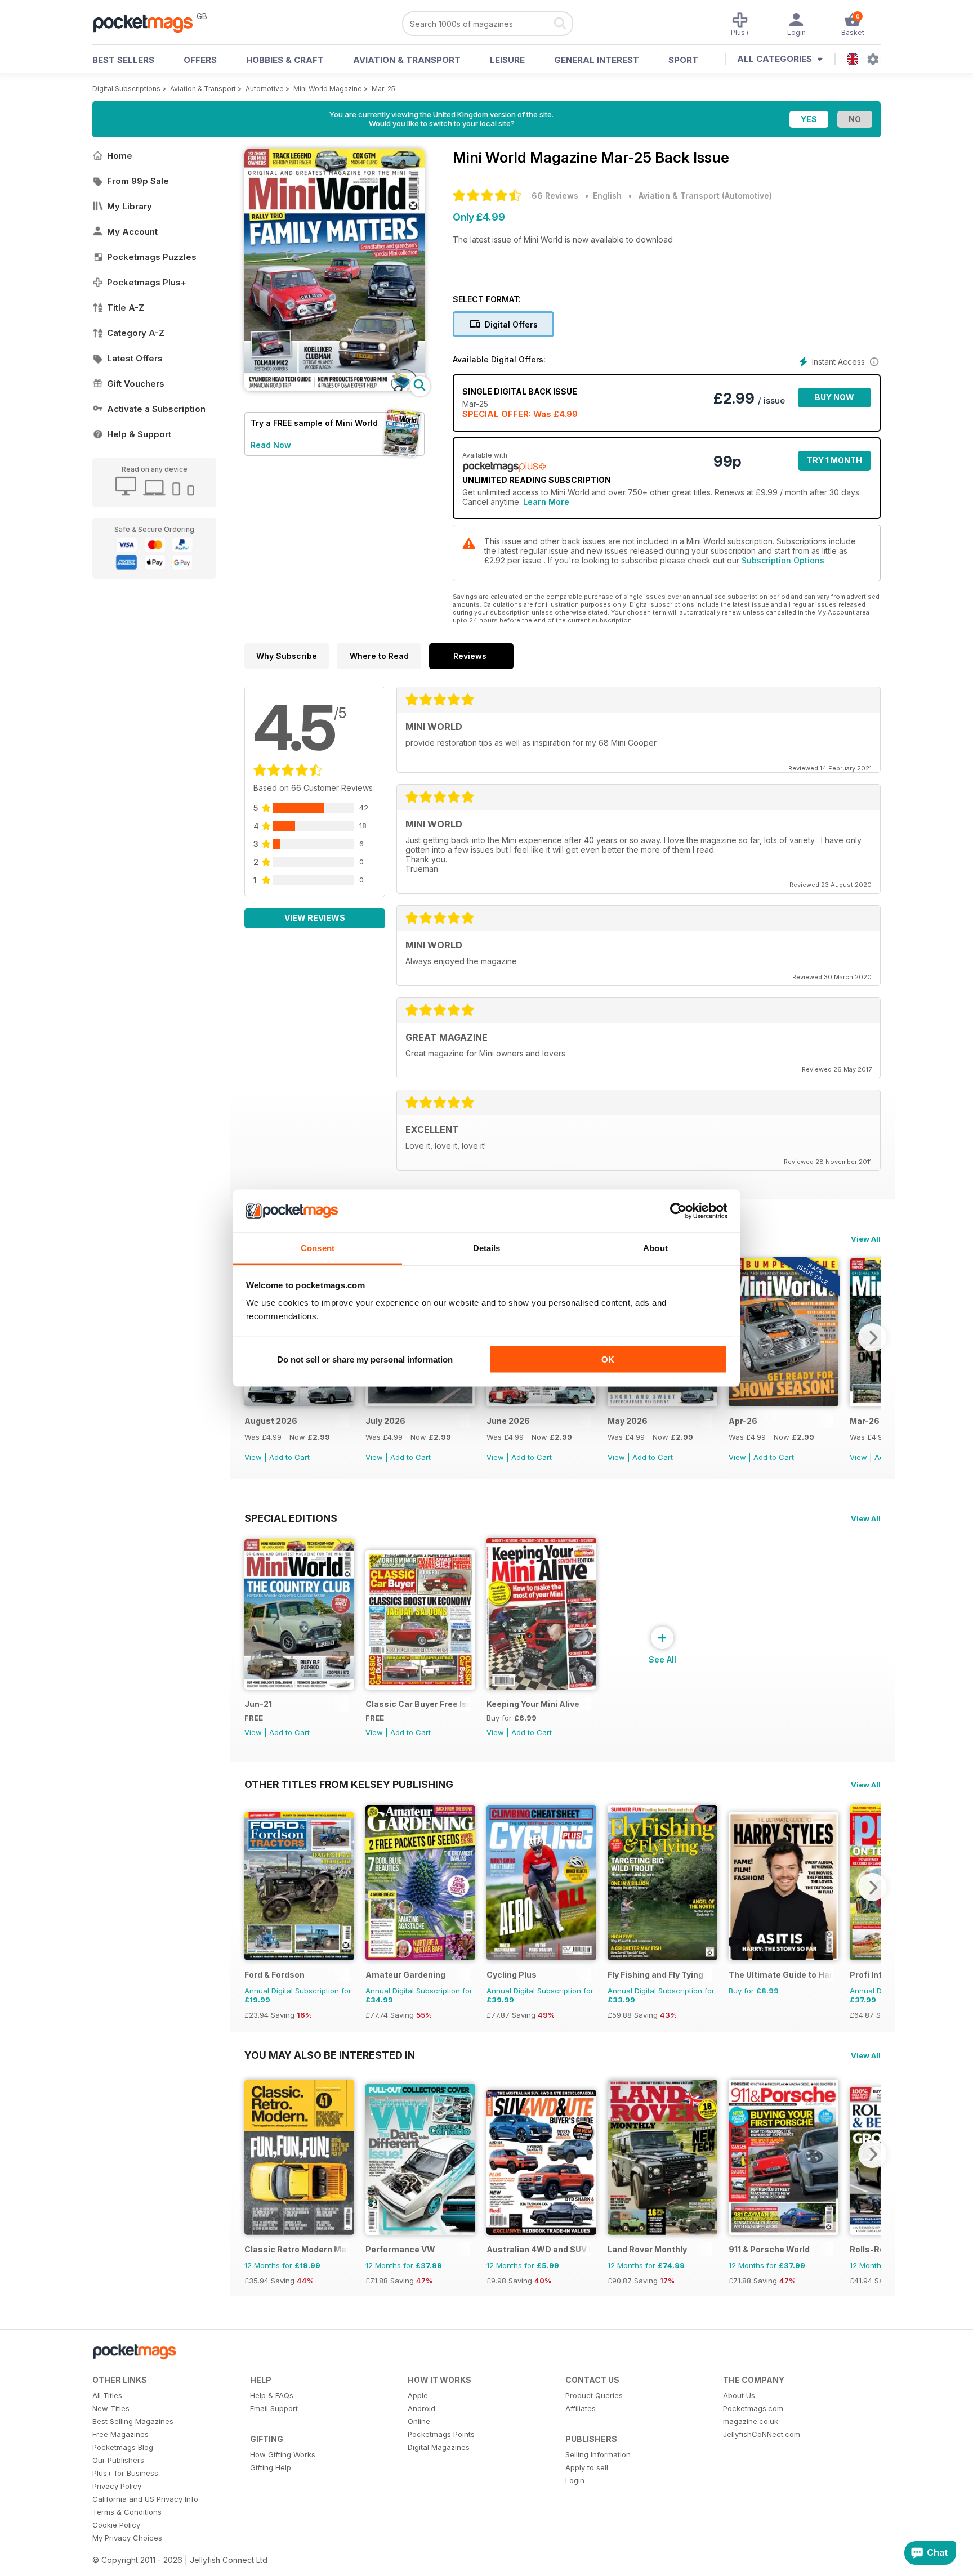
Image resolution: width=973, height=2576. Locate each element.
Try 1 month (834, 460)
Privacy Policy (117, 2486)
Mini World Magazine (328, 89)
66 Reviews (555, 196)
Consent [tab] (318, 1248)
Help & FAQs (272, 2395)
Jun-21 (258, 1704)
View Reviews (315, 918)
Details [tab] (487, 1248)
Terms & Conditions (127, 2512)
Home (120, 156)
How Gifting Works (283, 2454)
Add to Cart (289, 1457)
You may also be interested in (330, 2055)
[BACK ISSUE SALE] (299, 1403)
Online (419, 2421)
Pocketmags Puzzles (152, 257)
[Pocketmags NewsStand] (149, 23)
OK (608, 1359)
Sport (683, 60)
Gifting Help (271, 2467)
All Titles (107, 2395)
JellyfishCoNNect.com (762, 2434)
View (253, 1457)
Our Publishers (118, 2460)
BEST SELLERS (123, 60)
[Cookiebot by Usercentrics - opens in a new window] (678, 1211)
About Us (739, 2395)
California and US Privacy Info (145, 2499)
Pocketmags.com (753, 2408)
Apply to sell (587, 2467)
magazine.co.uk (751, 2421)
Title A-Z (126, 308)
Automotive (265, 89)
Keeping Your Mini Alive (533, 1704)
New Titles (111, 2408)
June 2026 (508, 1421)
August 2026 (271, 1421)
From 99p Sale (138, 181)
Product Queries (594, 2395)
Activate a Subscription (156, 409)
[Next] (872, 1337)
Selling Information (598, 2454)
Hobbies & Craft (285, 60)
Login (575, 2480)
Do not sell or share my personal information (365, 1359)
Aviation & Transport (407, 60)
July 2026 (385, 1421)
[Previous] (253, 1887)
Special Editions (291, 1518)
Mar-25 (383, 89)
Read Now (271, 445)
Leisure (507, 60)
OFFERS (200, 60)
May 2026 (628, 1421)
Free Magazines (120, 2434)
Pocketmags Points (441, 2434)
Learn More (546, 502)
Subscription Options (783, 560)
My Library (130, 206)
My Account (132, 232)
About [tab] (655, 1248)
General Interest (597, 60)
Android (421, 2408)
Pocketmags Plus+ (147, 282)
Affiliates (581, 2408)
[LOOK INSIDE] (334, 388)
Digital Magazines (439, 2447)
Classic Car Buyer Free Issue (418, 1704)
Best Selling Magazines (133, 2421)
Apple (418, 2395)
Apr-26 (743, 1421)
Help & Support (139, 434)
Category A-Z (136, 333)
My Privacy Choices (127, 2538)
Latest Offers (135, 358)
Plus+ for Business (125, 2473)
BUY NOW (834, 397)
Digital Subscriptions (126, 89)
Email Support (274, 2408)
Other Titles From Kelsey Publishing (349, 1784)
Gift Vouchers (136, 384)
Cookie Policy (116, 2525)
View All (866, 1239)
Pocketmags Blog (123, 2447)
